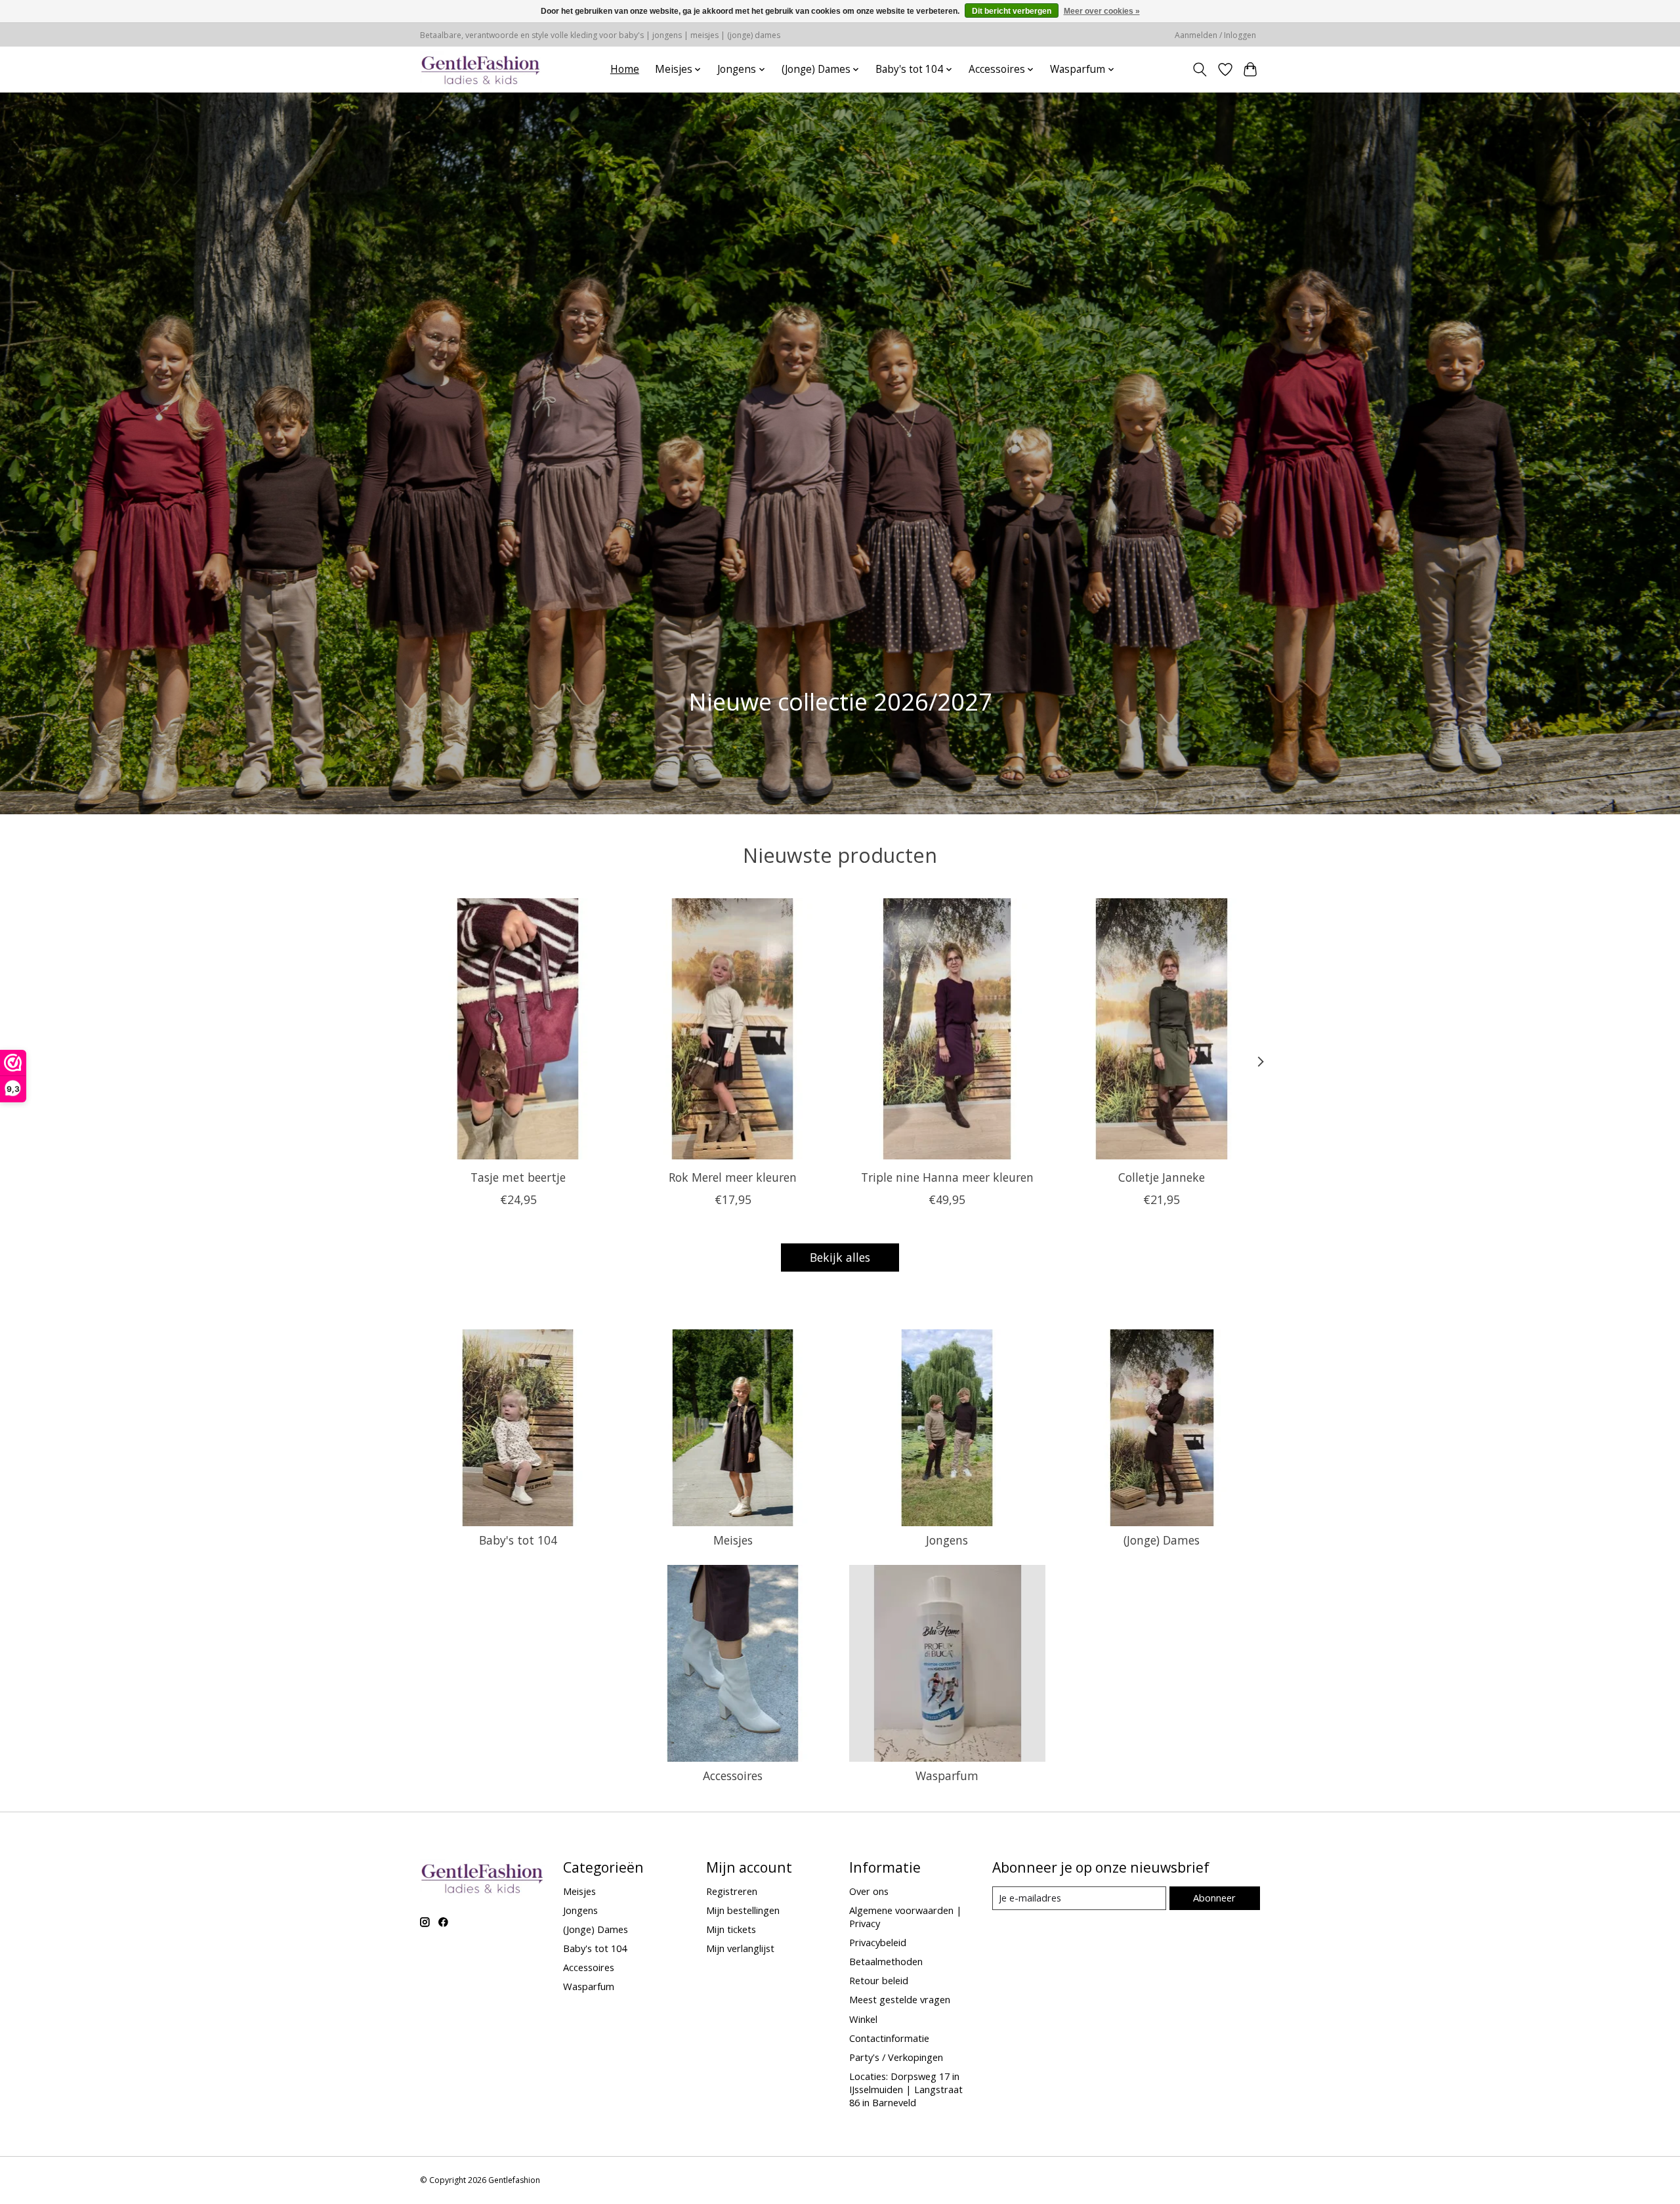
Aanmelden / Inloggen (1215, 35)
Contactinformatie (889, 2038)
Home (625, 69)
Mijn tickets (731, 1929)
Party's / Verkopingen (896, 2057)
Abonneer (1214, 1898)
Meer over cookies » (1102, 11)
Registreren (732, 1891)
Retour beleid (879, 1980)
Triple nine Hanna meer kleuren (947, 1177)
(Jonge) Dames (1162, 1540)
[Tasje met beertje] (518, 1029)
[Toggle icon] (1200, 70)
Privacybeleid (878, 1942)
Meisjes (733, 1540)
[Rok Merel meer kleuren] (733, 1029)
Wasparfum (947, 1776)
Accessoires (733, 1776)
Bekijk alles (840, 1257)
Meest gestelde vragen (900, 1999)
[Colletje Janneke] (1162, 1029)
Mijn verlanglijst (740, 1948)
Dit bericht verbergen (1012, 11)
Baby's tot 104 (518, 1540)
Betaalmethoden (886, 1961)
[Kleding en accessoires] (481, 69)
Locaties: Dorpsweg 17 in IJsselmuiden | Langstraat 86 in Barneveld (906, 2089)
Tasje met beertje (518, 1177)
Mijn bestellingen (743, 1910)
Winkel (863, 2019)
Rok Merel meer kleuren (733, 1177)
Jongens (947, 1540)
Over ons (869, 1891)
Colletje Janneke (1162, 1177)
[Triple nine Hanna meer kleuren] (947, 1029)
